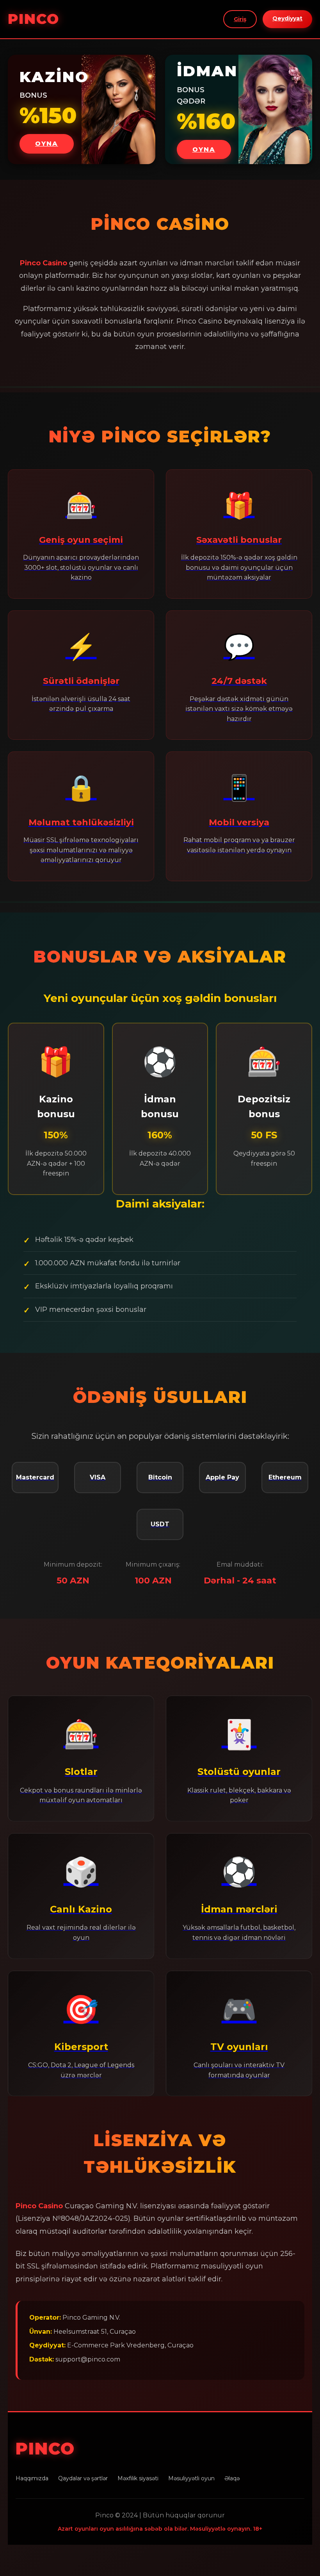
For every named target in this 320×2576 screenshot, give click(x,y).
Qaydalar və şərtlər (83, 2478)
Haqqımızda (32, 2478)
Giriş (240, 19)
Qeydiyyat (287, 18)
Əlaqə (232, 2478)
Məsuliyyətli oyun (191, 2478)
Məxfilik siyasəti (138, 2478)
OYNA (47, 144)
